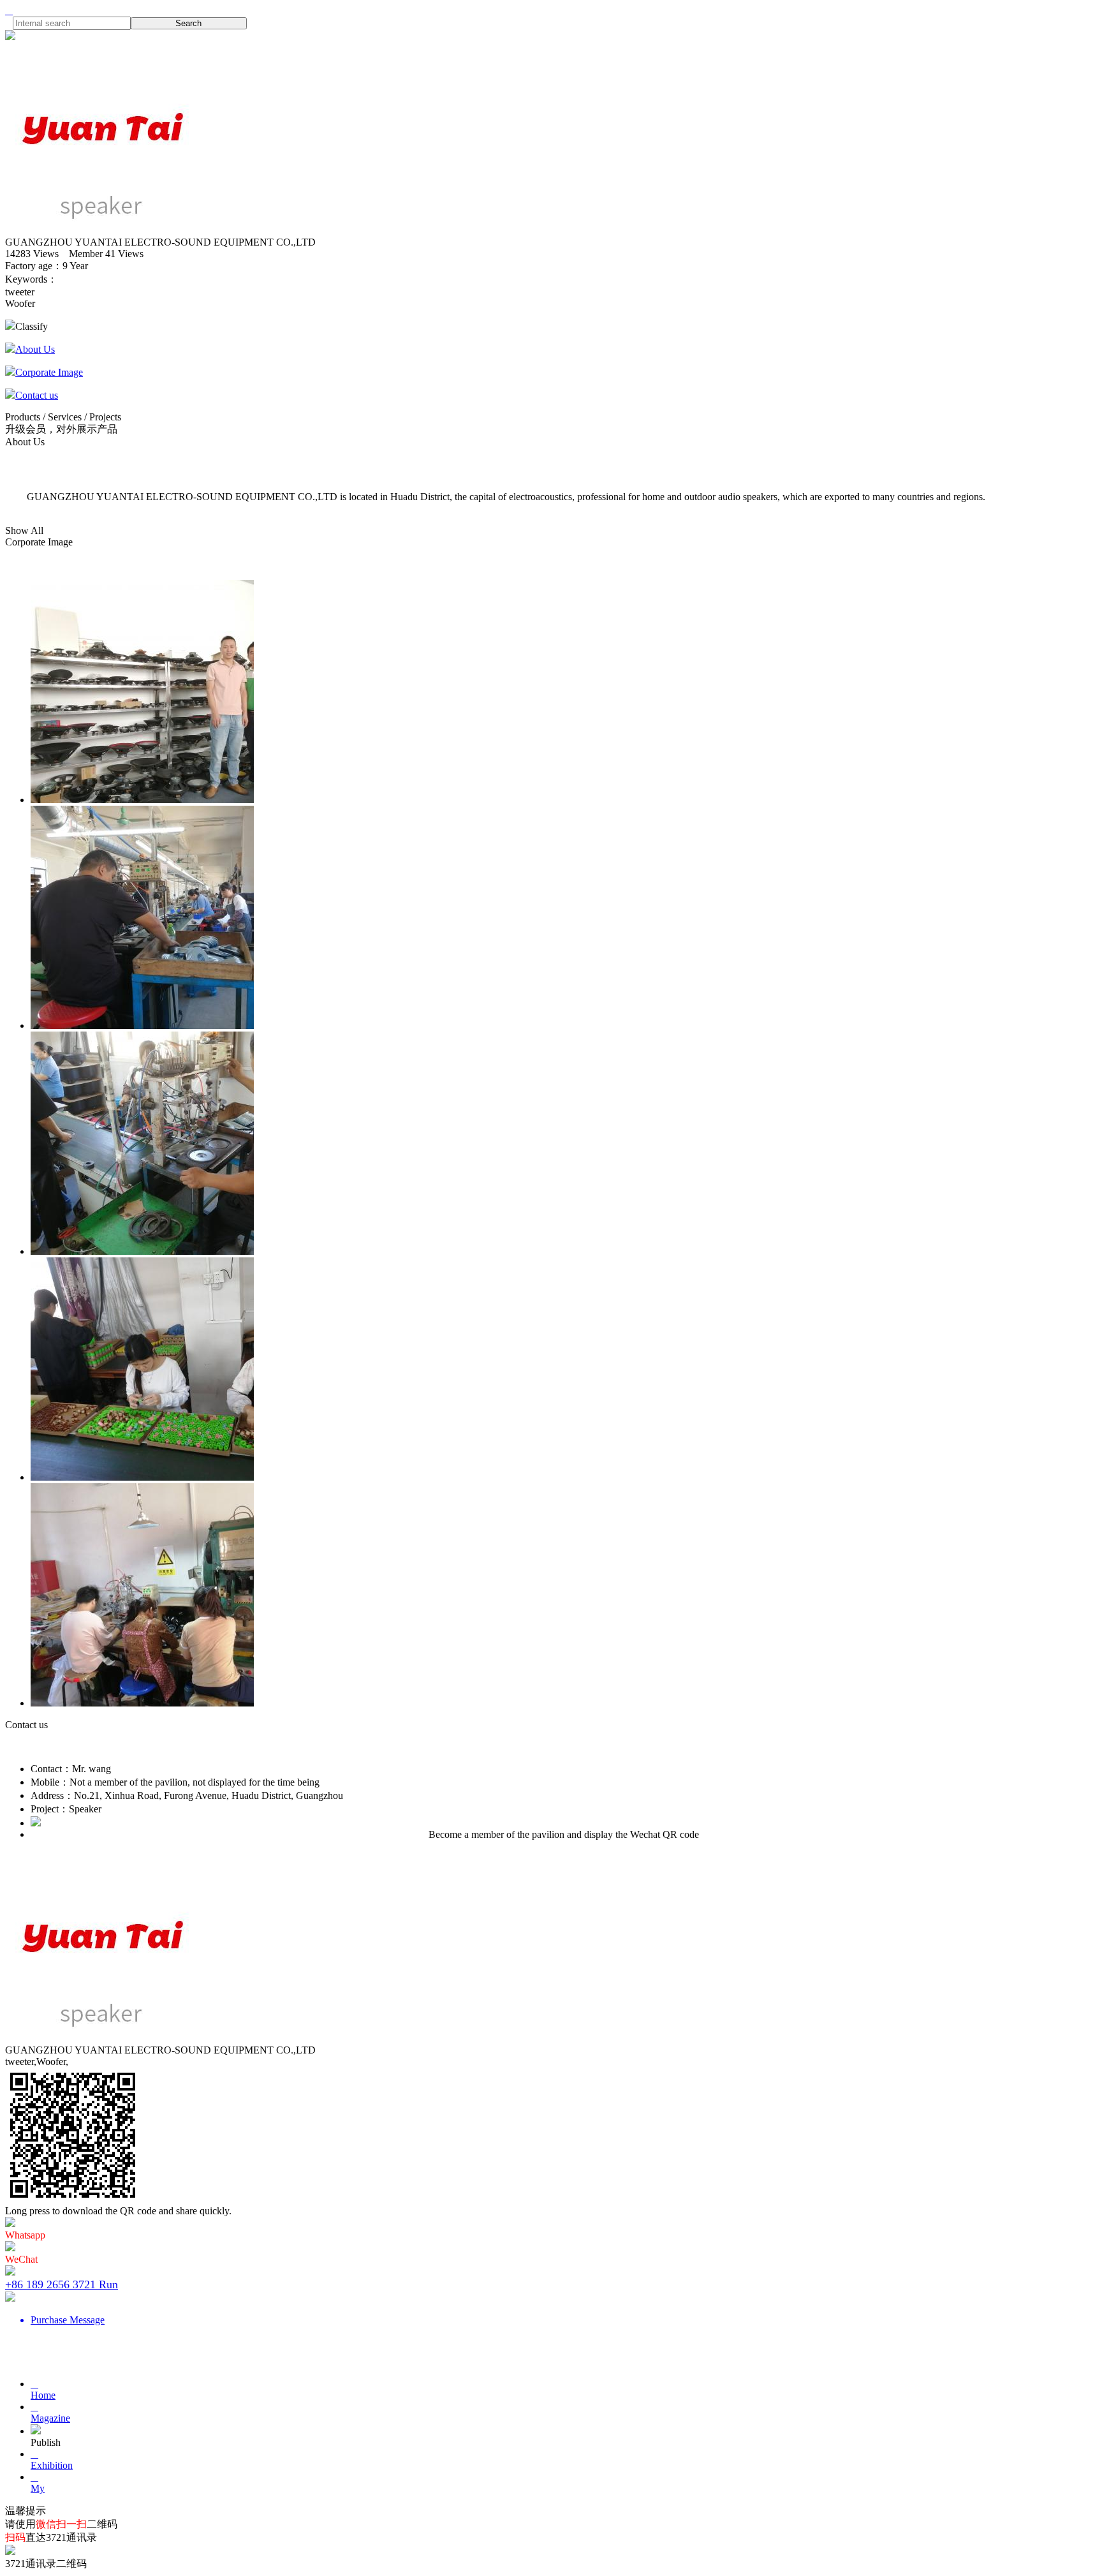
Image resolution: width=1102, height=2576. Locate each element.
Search (188, 23)
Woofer (20, 303)
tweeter (20, 292)
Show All (24, 530)
